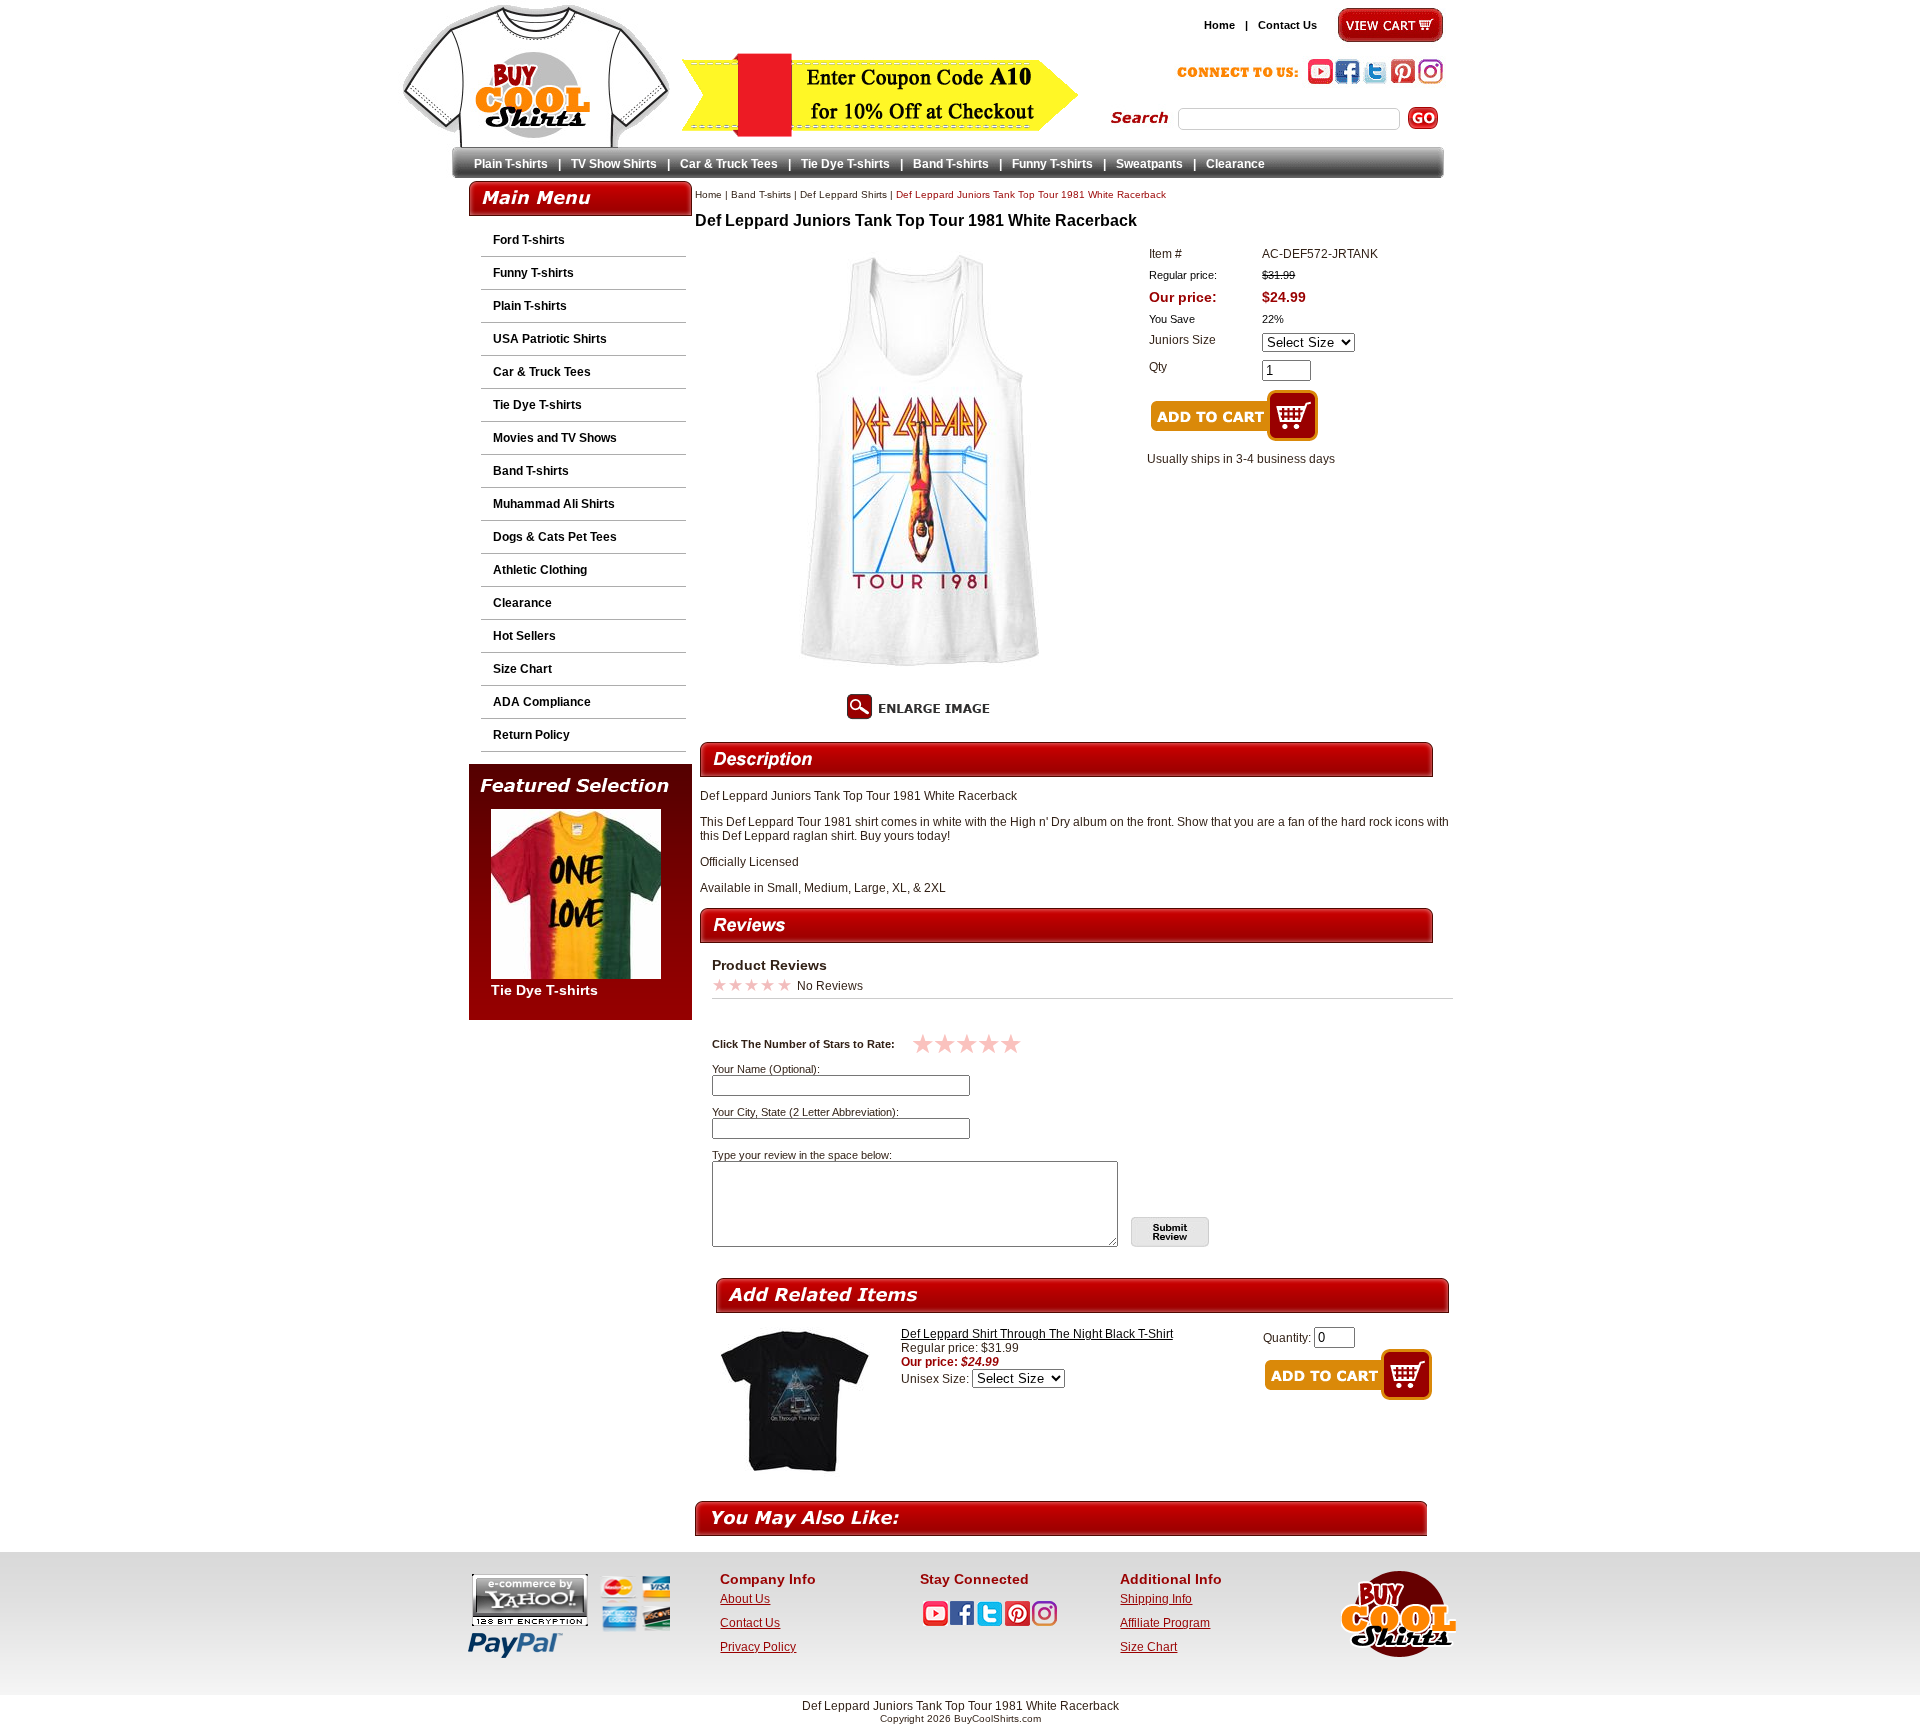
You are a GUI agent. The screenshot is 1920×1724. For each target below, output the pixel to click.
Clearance (1235, 164)
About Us (745, 1599)
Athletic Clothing (540, 570)
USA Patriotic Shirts (550, 339)
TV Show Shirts (614, 164)
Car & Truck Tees (729, 164)
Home (1219, 25)
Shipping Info (1156, 1599)
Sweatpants (1149, 164)
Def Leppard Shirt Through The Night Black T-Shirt (1037, 1334)
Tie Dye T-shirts (845, 164)
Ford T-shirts (529, 240)
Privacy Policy (758, 1647)
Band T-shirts (951, 164)
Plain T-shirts (511, 164)
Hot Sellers (524, 636)
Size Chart (522, 669)
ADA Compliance (542, 702)
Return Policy (531, 735)
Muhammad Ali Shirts (554, 504)
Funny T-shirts (1052, 164)
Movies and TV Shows (555, 438)
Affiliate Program (1165, 1623)
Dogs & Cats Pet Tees (555, 537)
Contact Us (1287, 25)
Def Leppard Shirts (843, 194)
